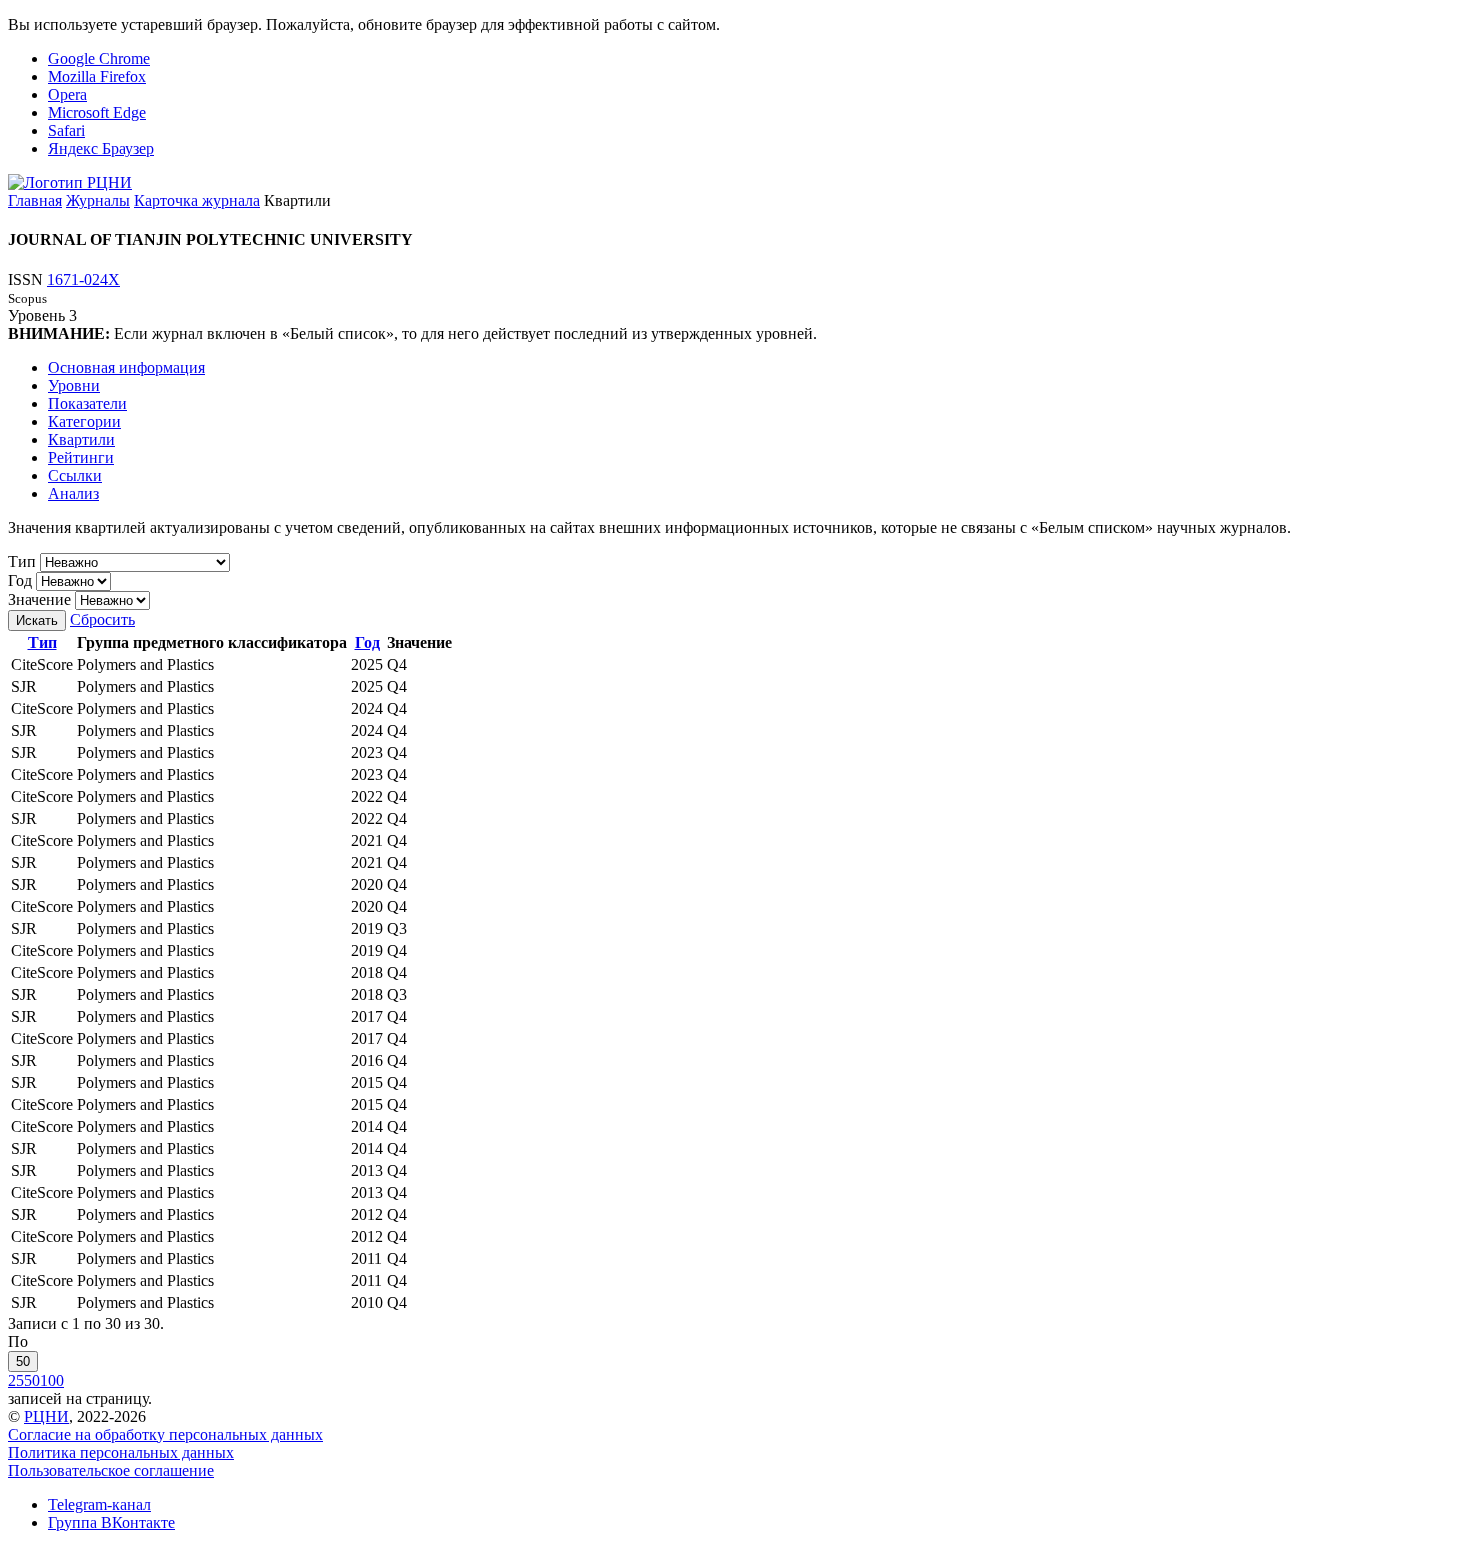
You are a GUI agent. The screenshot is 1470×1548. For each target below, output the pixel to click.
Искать (37, 620)
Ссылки (75, 475)
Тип (22, 561)
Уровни (74, 385)
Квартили (81, 439)
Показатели (87, 403)
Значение (39, 599)
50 (23, 1361)
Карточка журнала (197, 200)
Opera (67, 94)
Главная (35, 200)
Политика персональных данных (121, 1452)
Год (20, 580)
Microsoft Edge (97, 112)
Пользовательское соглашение (111, 1470)
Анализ (73, 493)
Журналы (98, 200)
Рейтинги (81, 457)
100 (52, 1380)
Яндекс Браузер (101, 148)
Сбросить (102, 619)
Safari (66, 130)
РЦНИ (46, 1416)
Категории (84, 421)
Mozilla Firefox (97, 76)
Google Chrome (99, 58)
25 (16, 1380)
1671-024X (83, 279)
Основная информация (126, 367)
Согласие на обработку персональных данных (165, 1434)
